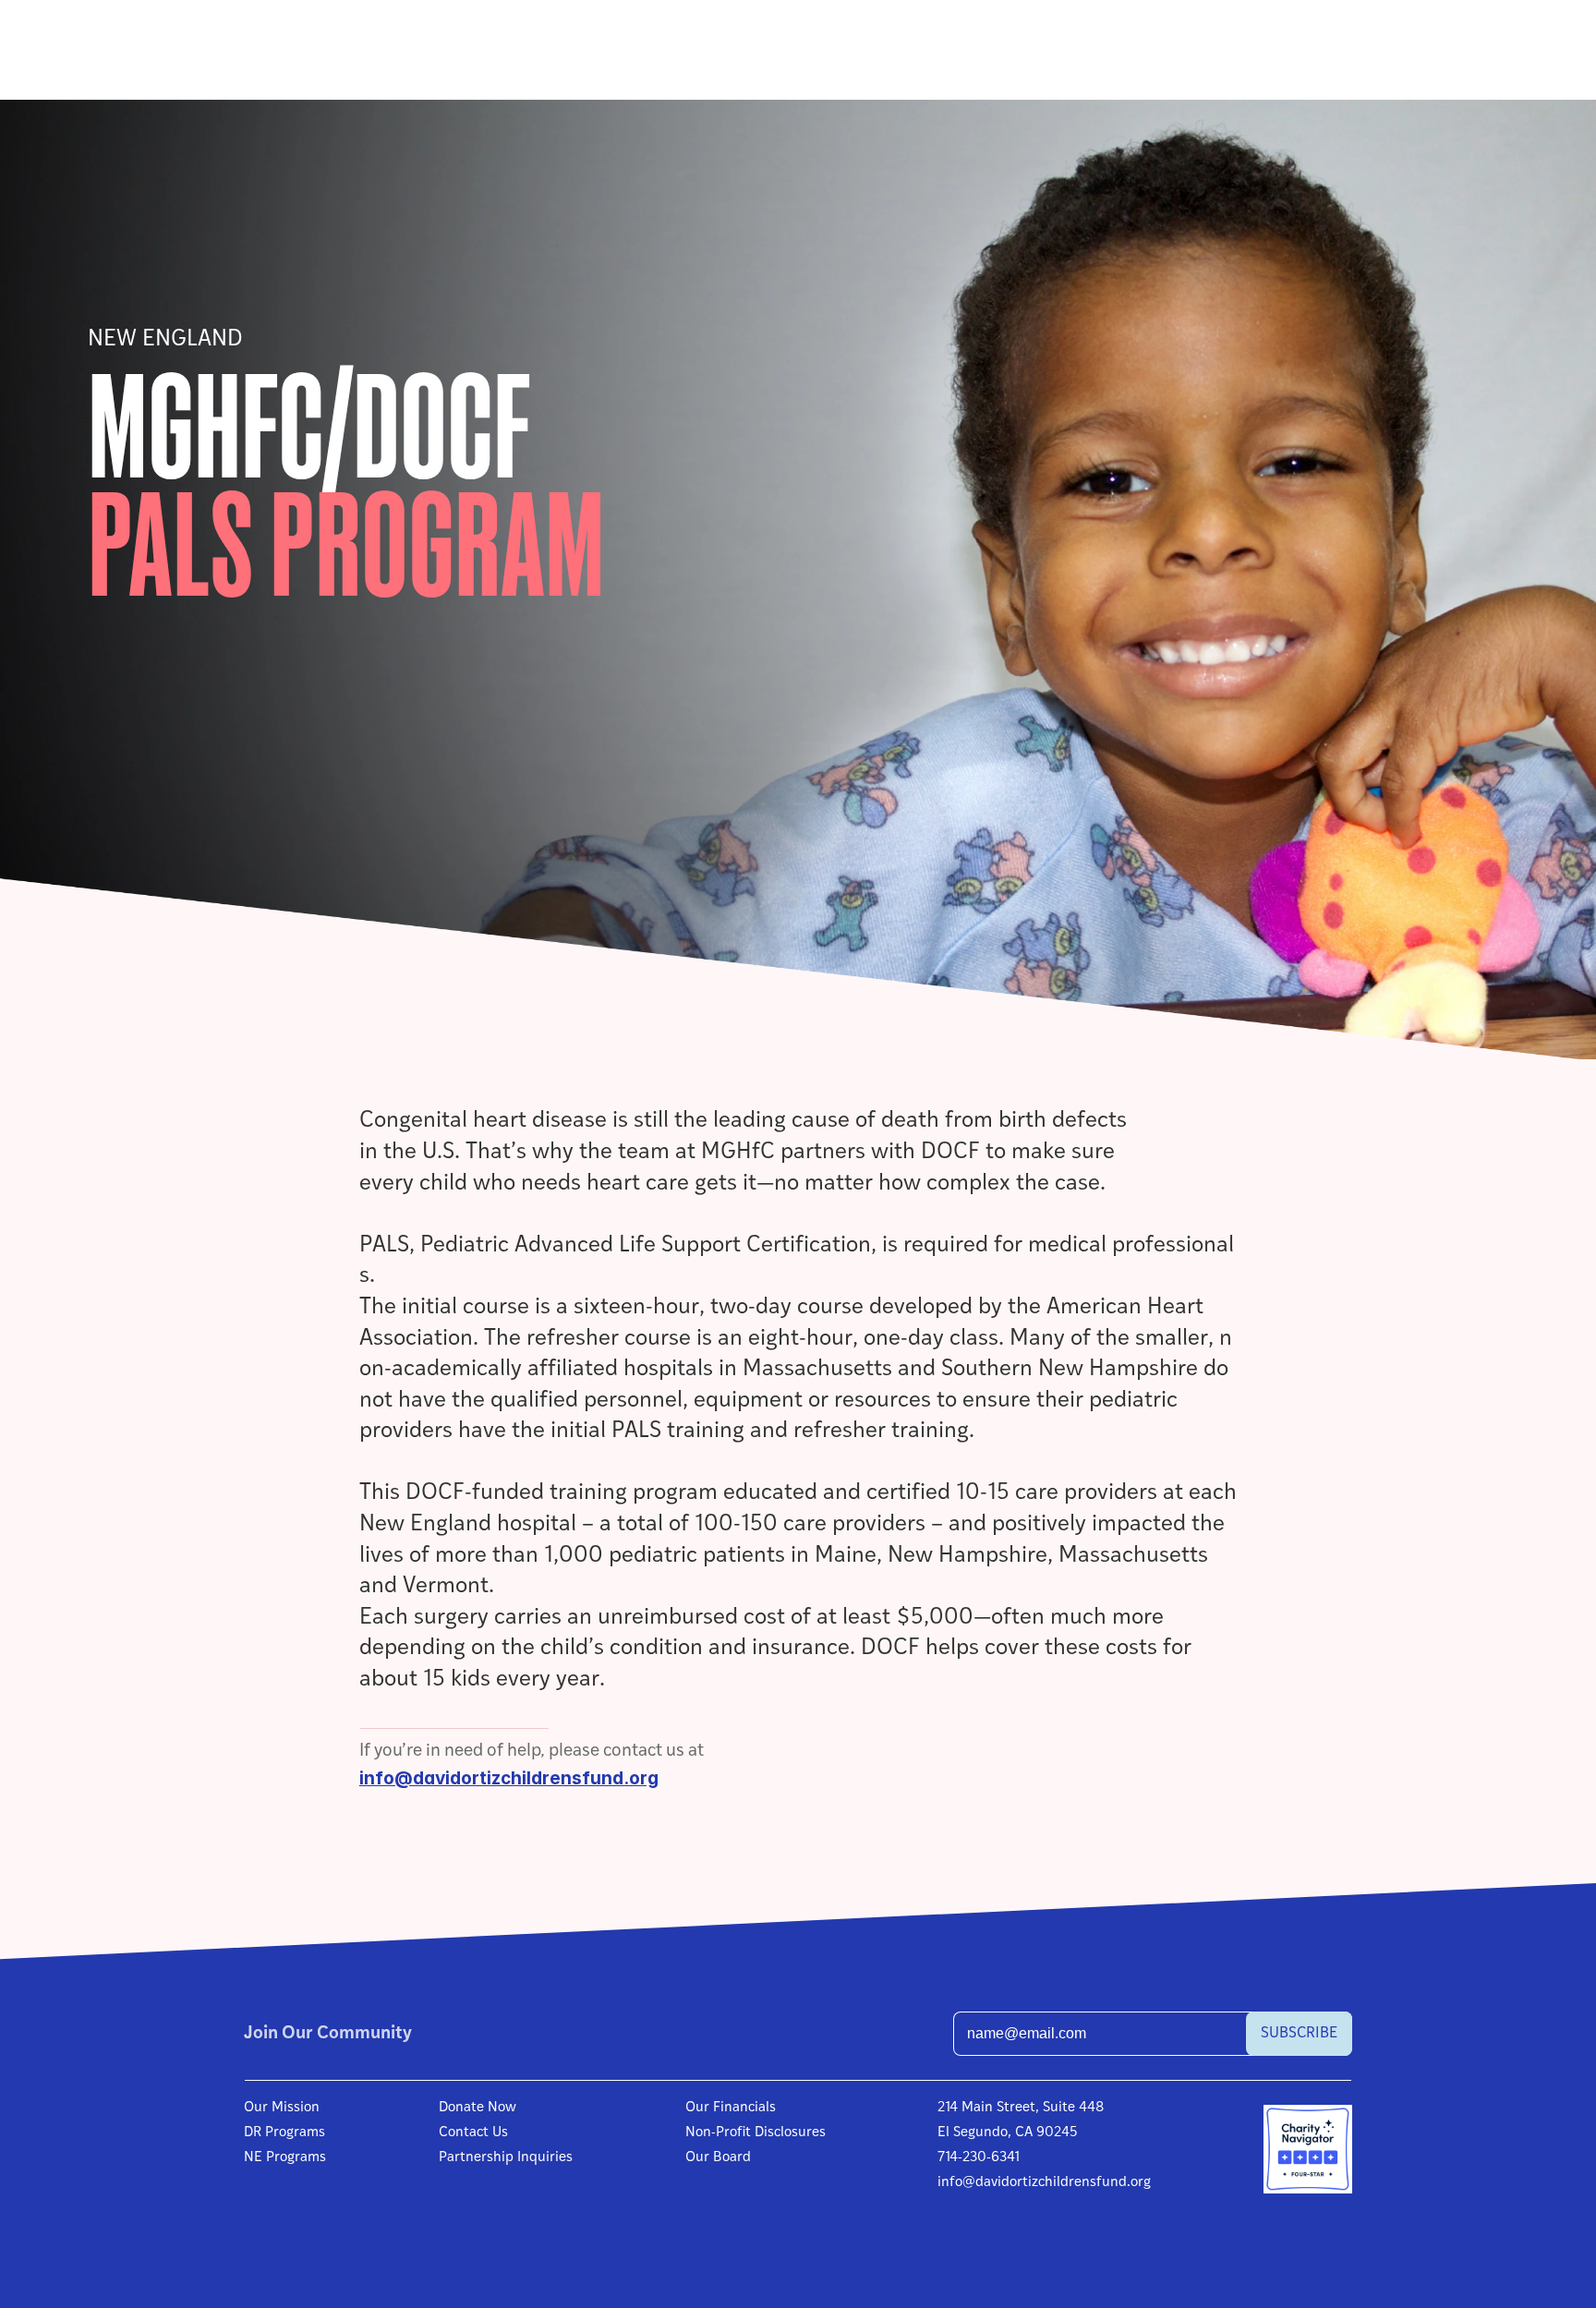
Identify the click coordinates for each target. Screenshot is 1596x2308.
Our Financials (731, 2108)
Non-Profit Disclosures (756, 2133)
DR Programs (284, 2133)
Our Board (718, 2158)
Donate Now (478, 2108)
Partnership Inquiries (506, 2158)
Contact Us (473, 2133)
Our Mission (282, 2108)
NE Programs (285, 2158)
